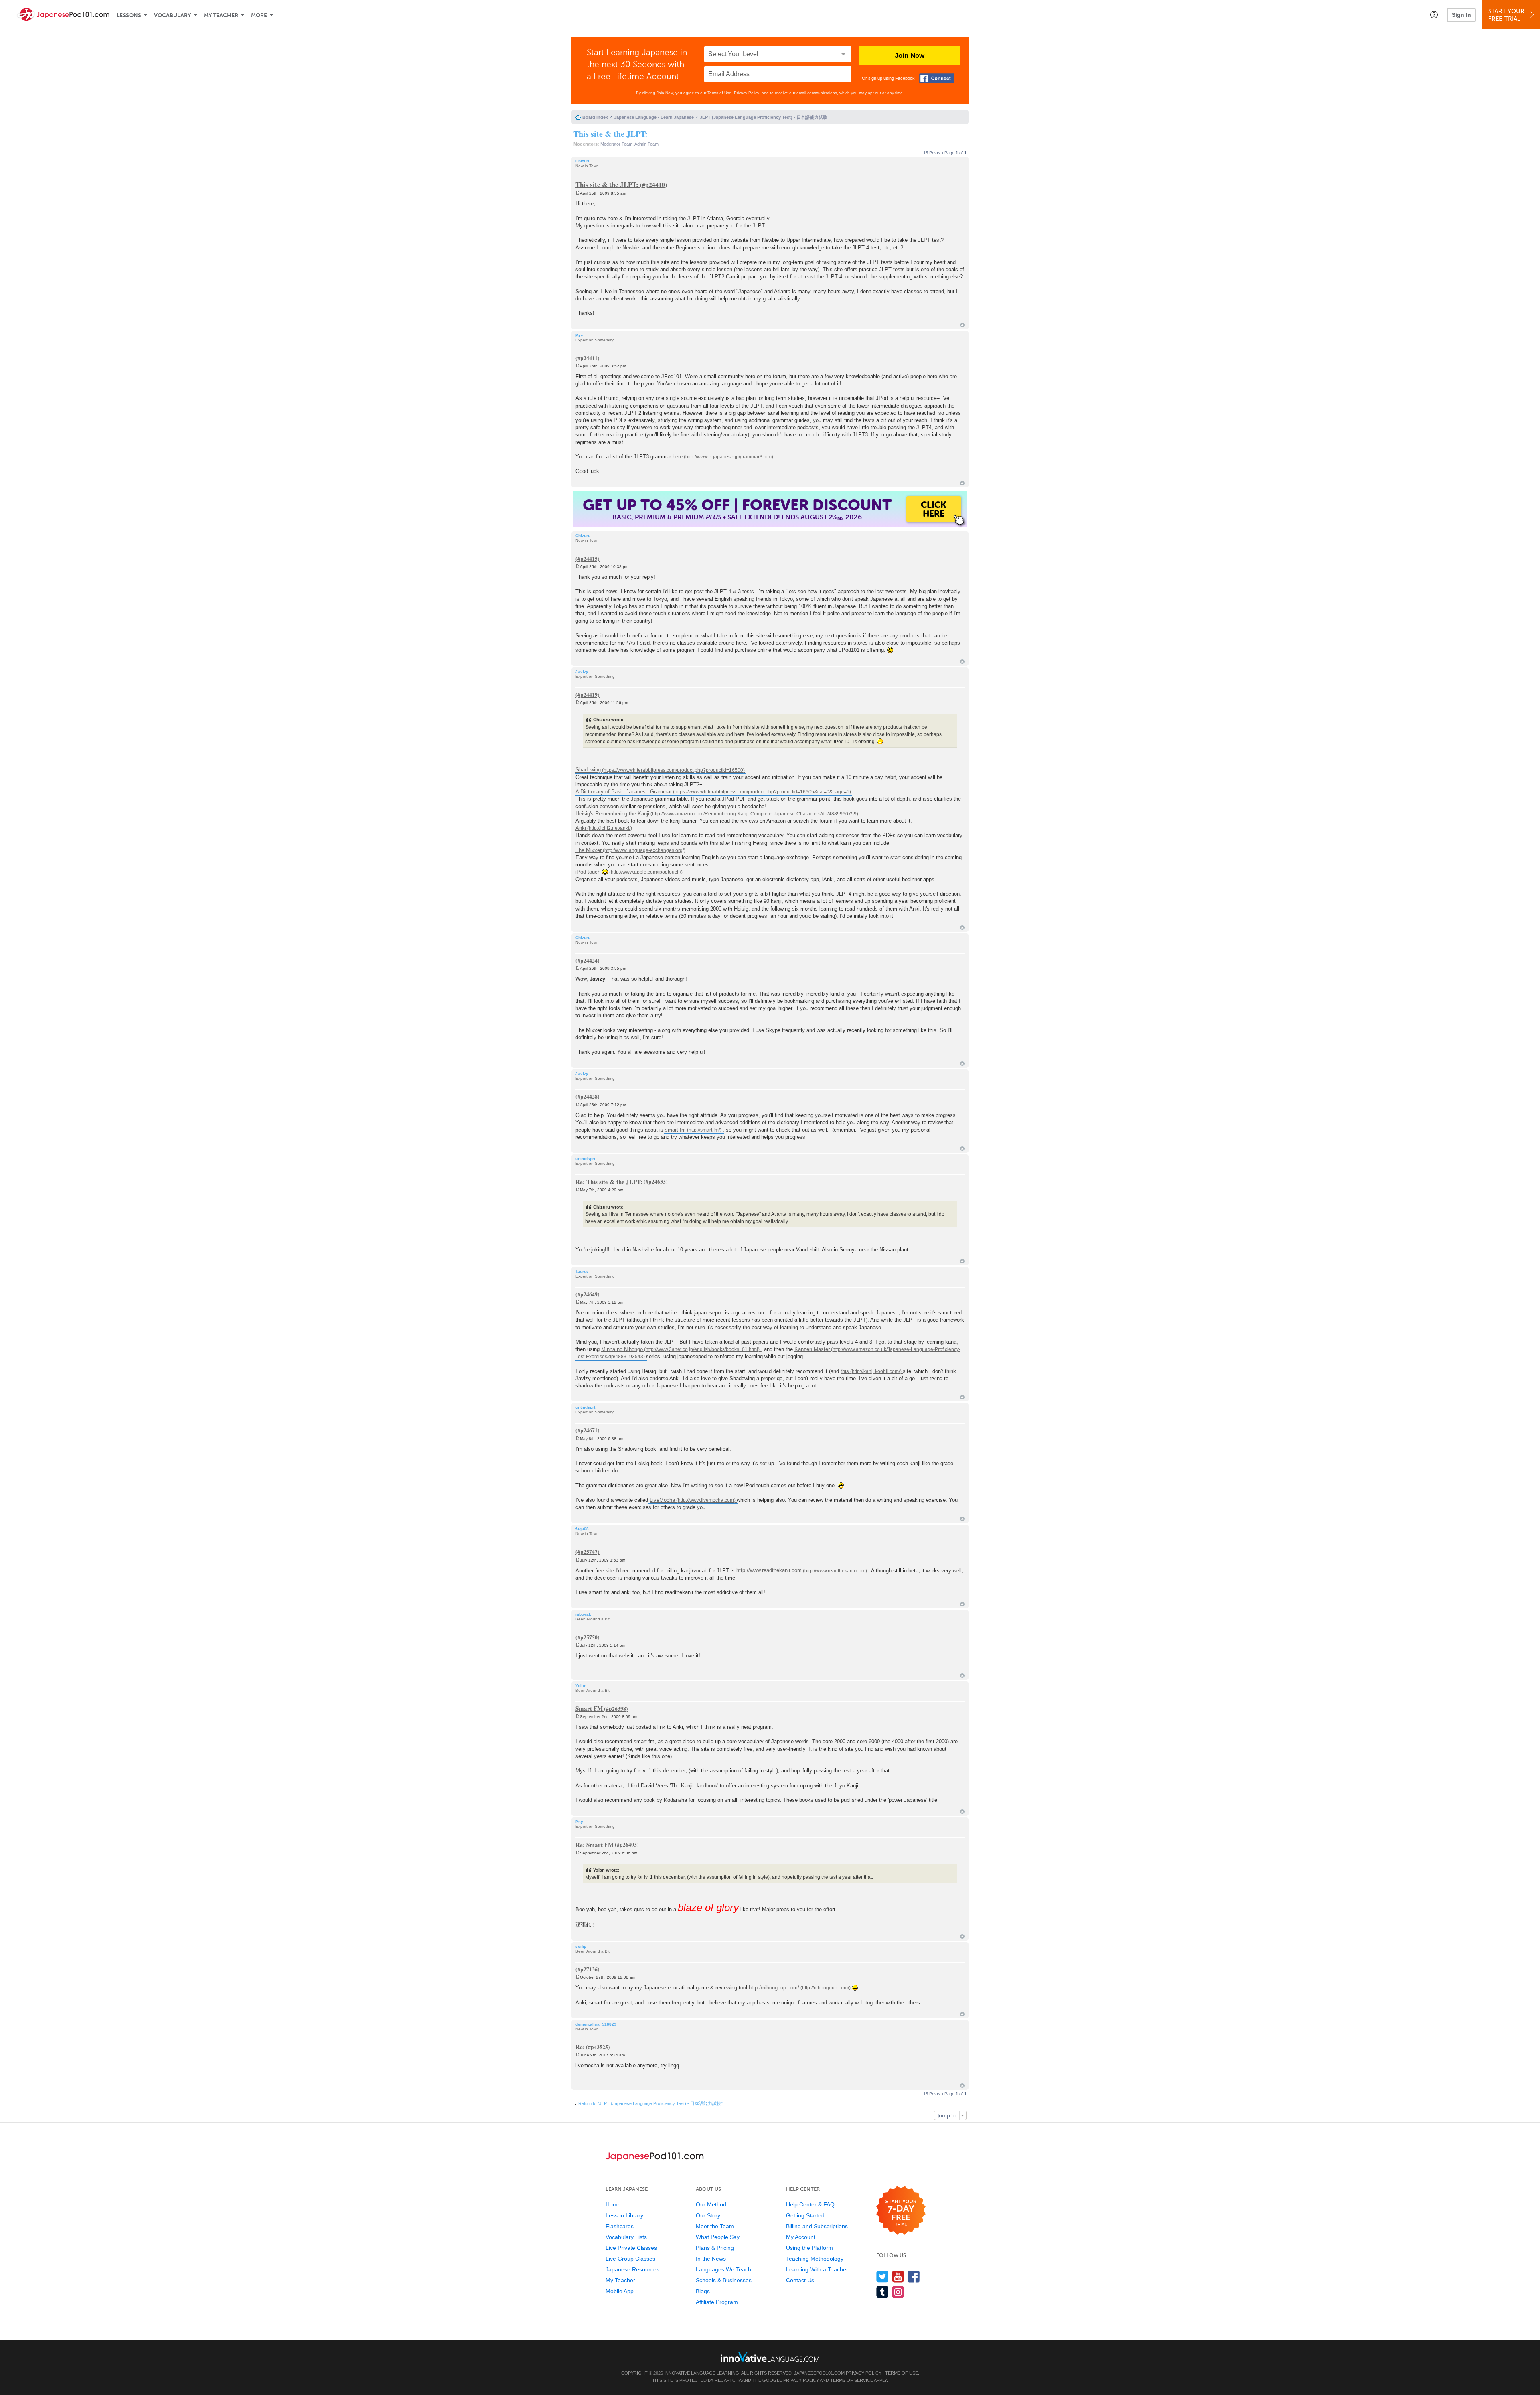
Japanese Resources (632, 2269)
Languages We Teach (723, 2269)
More (259, 15)
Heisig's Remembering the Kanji (612, 814)
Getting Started (805, 2215)
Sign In (1461, 15)
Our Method (711, 2204)
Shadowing (588, 770)
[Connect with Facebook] (937, 78)
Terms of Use (719, 93)
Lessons (129, 15)
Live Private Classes (631, 2248)
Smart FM (589, 1708)
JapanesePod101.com (819, 2373)
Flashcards (620, 2226)
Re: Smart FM (595, 1844)
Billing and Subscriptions (817, 2226)
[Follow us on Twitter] (882, 2276)
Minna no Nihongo (622, 1349)
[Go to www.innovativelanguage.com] (770, 2357)
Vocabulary (172, 15)
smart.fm (675, 1130)
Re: (580, 2047)
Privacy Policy (747, 93)
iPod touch (589, 872)
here (678, 457)
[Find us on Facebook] (914, 2276)
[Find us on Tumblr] (882, 2292)
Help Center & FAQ (810, 2204)
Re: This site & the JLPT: (609, 1181)
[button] (1434, 14)
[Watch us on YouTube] (898, 2276)
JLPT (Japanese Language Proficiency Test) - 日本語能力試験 (764, 117)
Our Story (708, 2215)
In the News (711, 2259)
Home (613, 2204)
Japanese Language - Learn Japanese (654, 117)
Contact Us (800, 2280)
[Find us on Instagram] (898, 2292)
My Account (801, 2237)
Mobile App (620, 2291)
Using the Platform (810, 2248)
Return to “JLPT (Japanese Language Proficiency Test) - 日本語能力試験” (650, 2103)
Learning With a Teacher (817, 2269)
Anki (581, 828)
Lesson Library (624, 2215)
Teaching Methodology (815, 2259)
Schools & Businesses (724, 2280)
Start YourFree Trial (1506, 15)
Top (962, 325)
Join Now (910, 56)
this (845, 1371)
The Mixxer (589, 850)
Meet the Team (715, 2226)
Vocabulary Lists (626, 2237)
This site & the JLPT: (611, 134)
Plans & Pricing (715, 2248)
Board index (595, 117)
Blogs (703, 2291)
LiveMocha (662, 1500)
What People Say (718, 2237)
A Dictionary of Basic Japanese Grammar (624, 792)
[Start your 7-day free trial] (901, 2211)
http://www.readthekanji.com (769, 1571)
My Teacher (221, 15)
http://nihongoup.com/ (774, 1988)
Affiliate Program (717, 2302)
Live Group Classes (630, 2259)
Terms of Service (852, 2380)
